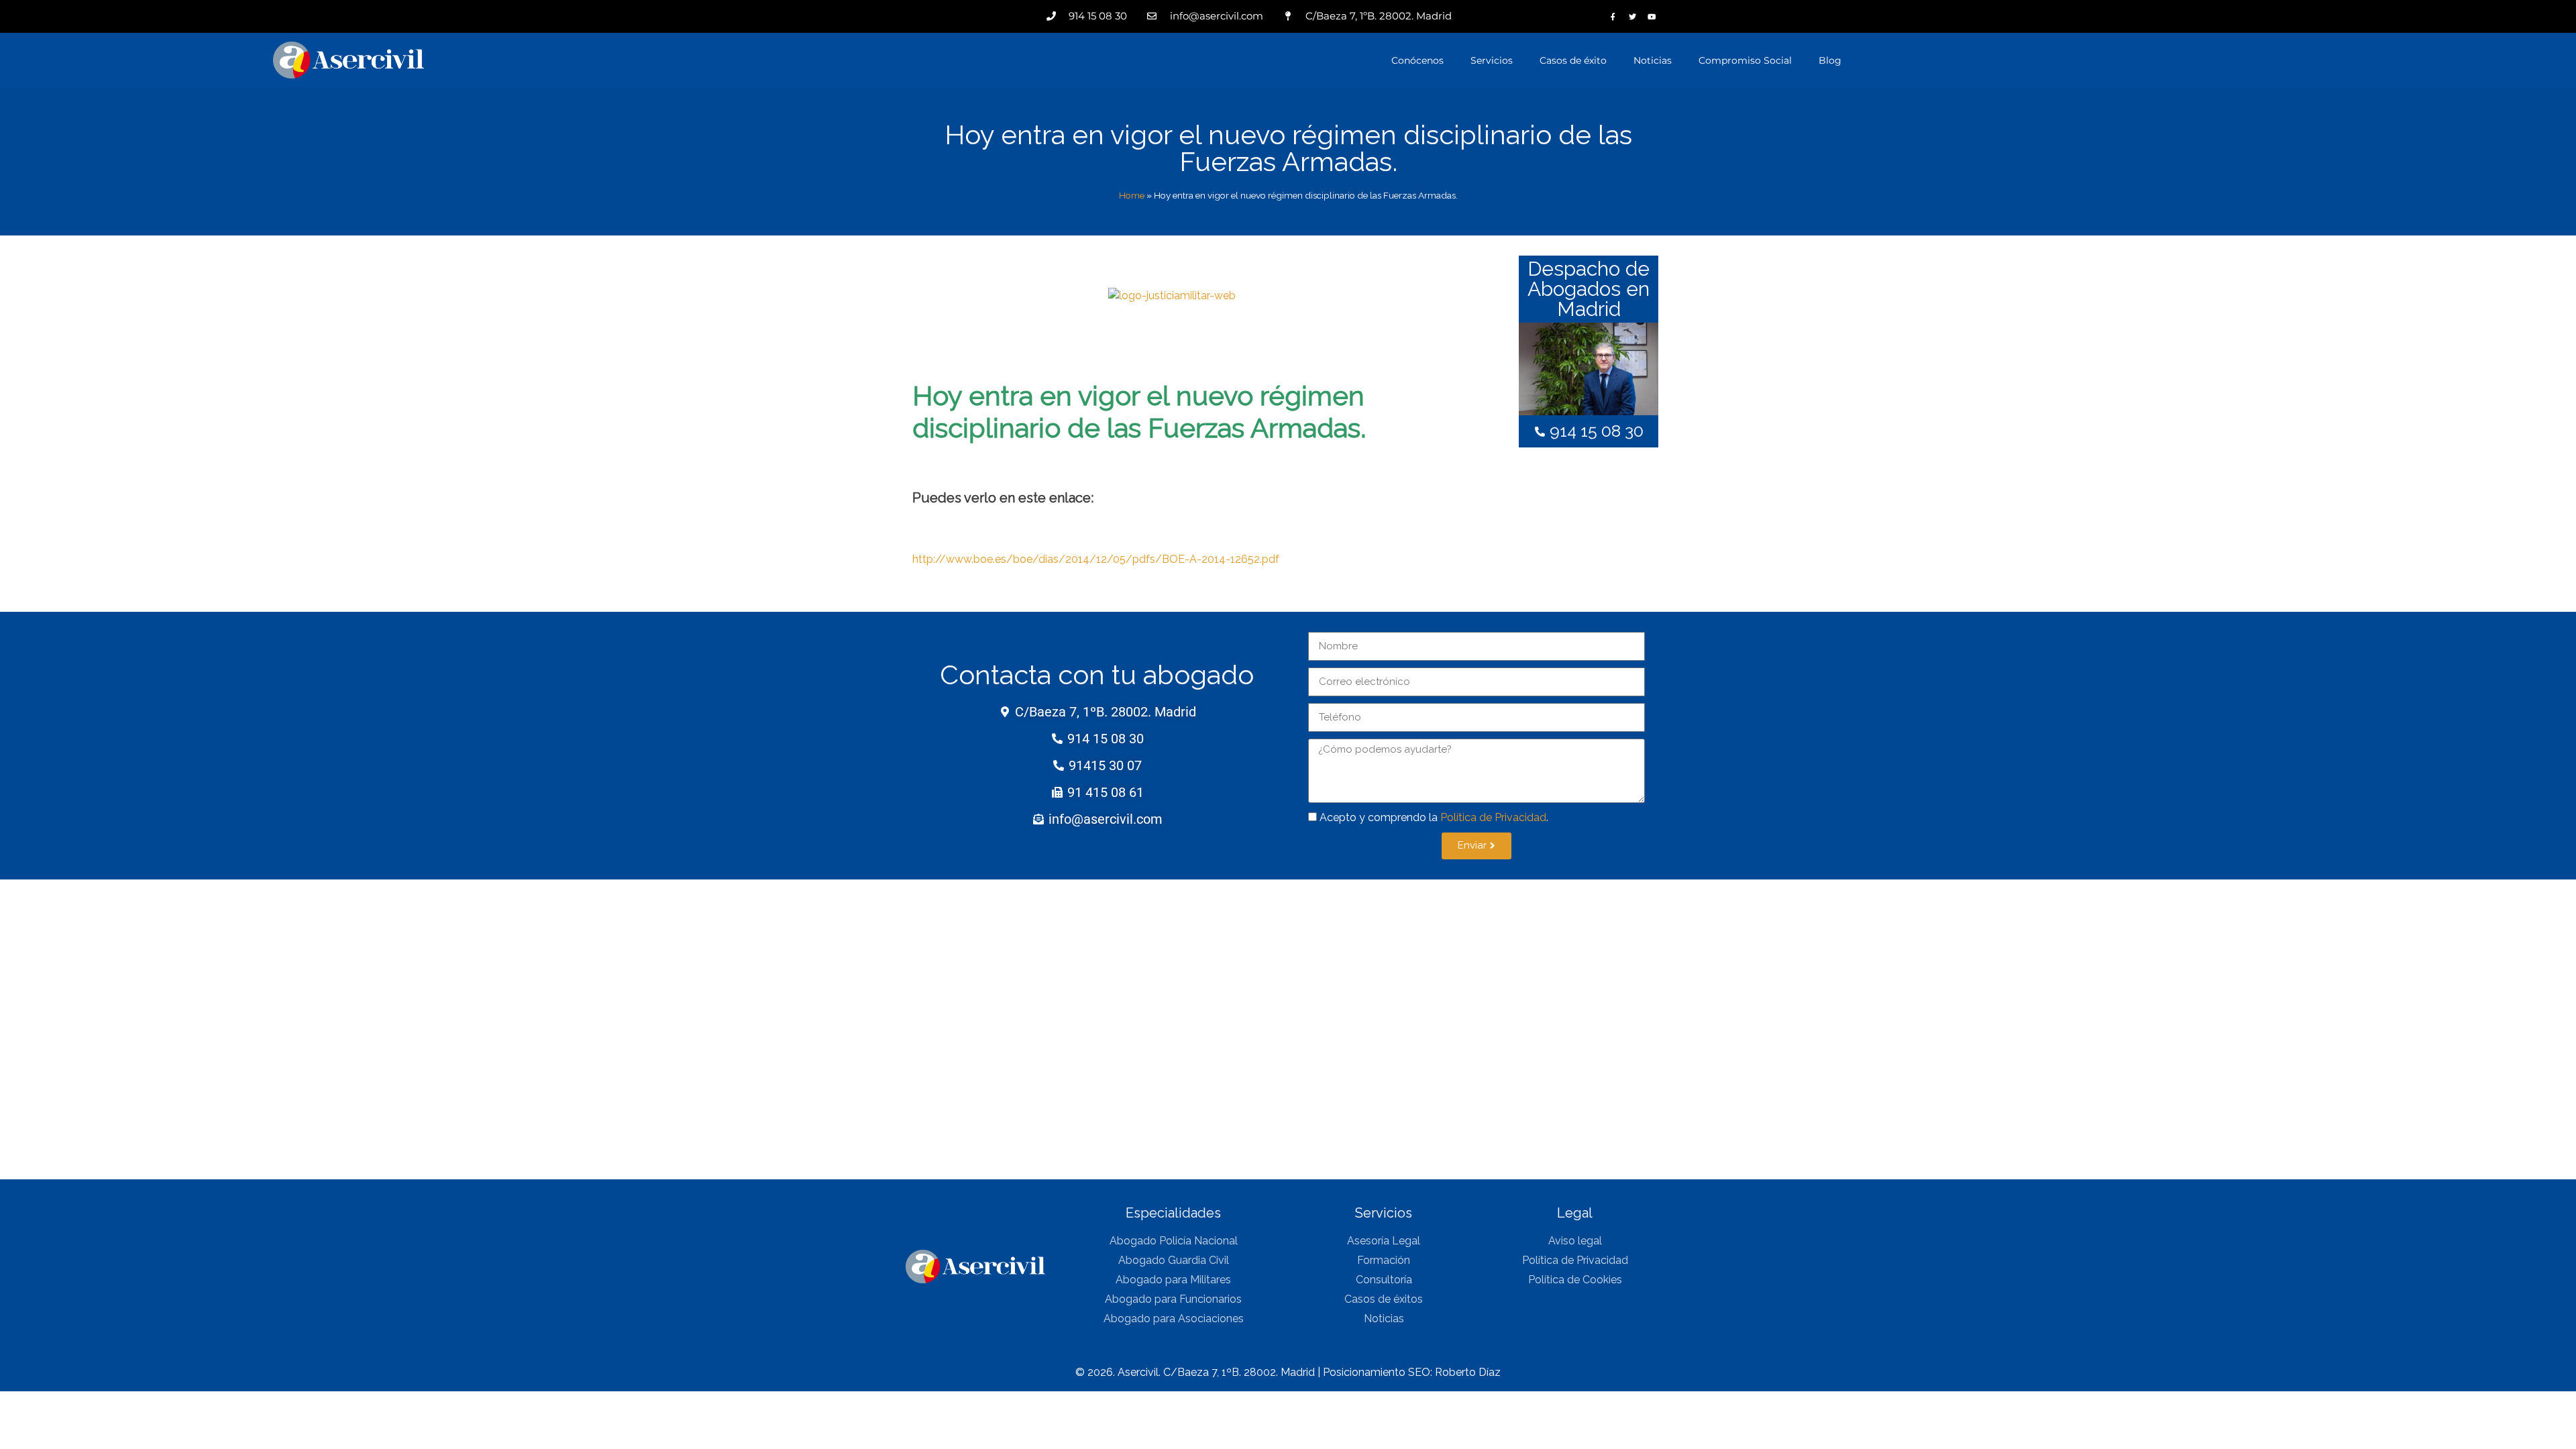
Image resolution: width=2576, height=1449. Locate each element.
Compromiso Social (1745, 60)
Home (1132, 195)
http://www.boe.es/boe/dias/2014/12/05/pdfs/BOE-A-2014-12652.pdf (1096, 559)
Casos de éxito (1573, 60)
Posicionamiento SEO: (1379, 1372)
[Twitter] (1632, 16)
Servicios (1492, 60)
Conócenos (1417, 60)
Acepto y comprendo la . (1434, 817)
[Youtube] (1652, 16)
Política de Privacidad (1493, 817)
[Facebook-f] (1613, 16)
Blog (1830, 60)
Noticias (1653, 60)
